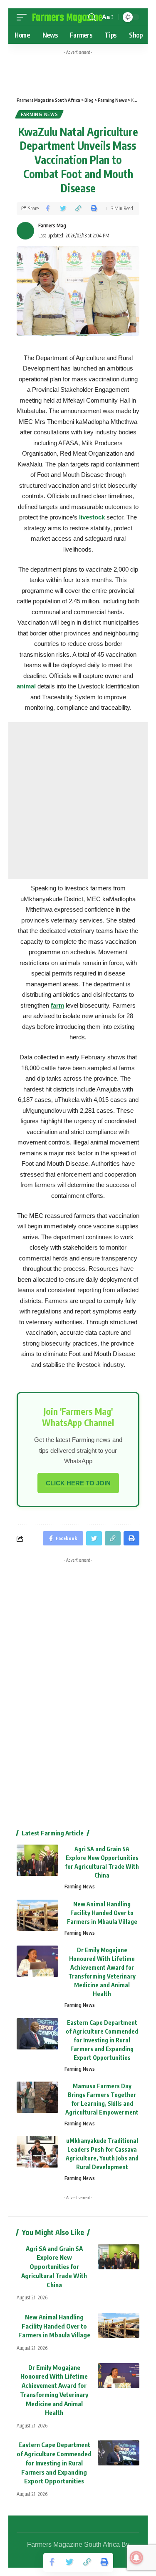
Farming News (39, 114)
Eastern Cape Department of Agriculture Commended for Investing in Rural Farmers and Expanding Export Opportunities (102, 2040)
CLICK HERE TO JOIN (78, 1483)
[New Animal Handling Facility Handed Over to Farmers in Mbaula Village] (37, 1915)
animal (26, 686)
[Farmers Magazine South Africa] (68, 17)
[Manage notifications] (136, 2558)
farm (57, 1005)
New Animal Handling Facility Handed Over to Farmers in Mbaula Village (102, 1913)
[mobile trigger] (24, 17)
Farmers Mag (52, 226)
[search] (92, 17)
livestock (92, 517)
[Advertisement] (90, 71)
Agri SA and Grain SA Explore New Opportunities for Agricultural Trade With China (54, 2267)
